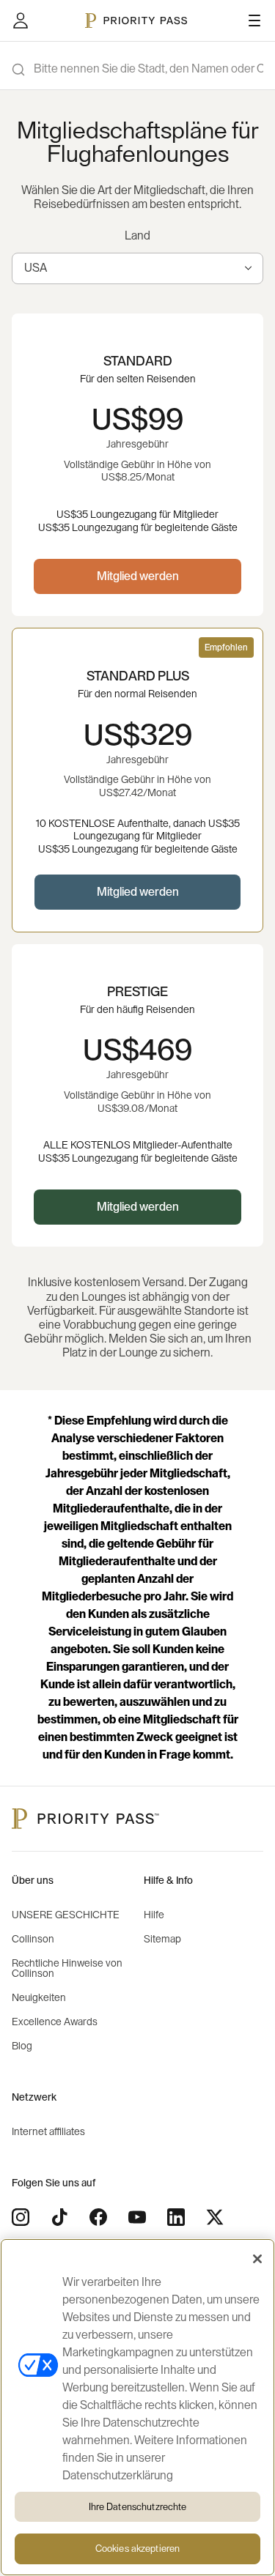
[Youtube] (137, 2217)
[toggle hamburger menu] (254, 21)
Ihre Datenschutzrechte (138, 2507)
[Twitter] (215, 2217)
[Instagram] (21, 2217)
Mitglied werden (138, 576)
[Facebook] (98, 2217)
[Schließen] (257, 2259)
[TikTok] (59, 2217)
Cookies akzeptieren (137, 2549)
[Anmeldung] (21, 21)
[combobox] (137, 268)
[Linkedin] (176, 2217)
